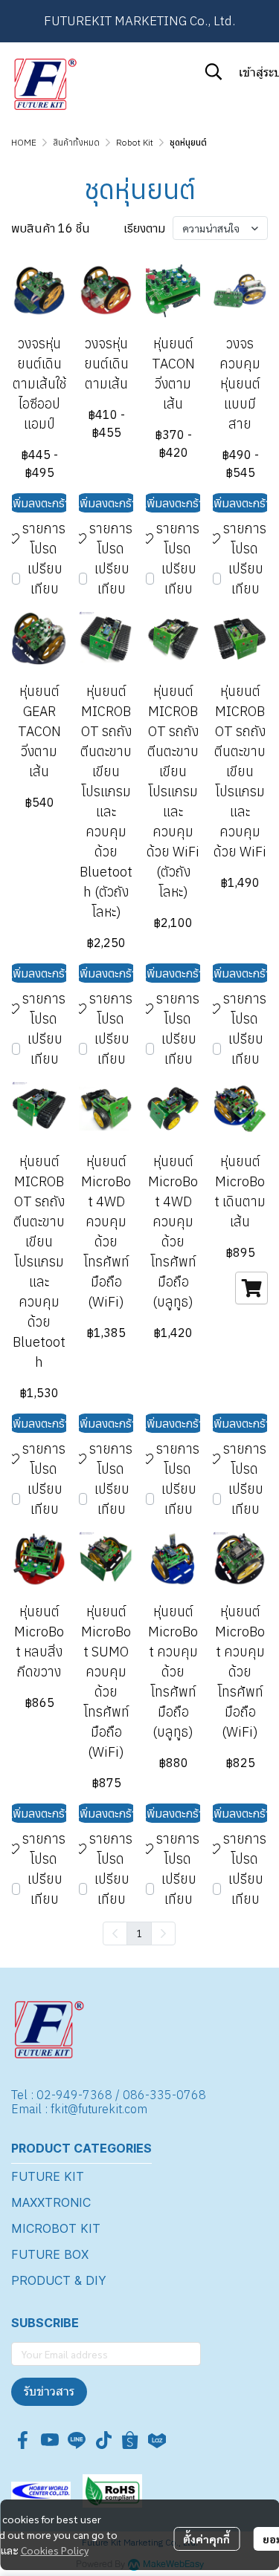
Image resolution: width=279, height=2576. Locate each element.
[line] (77, 2440)
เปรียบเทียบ (45, 579)
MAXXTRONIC (51, 2202)
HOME (24, 142)
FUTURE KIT (48, 2176)
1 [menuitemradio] (139, 1933)
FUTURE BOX (50, 2254)
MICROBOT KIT (56, 2228)
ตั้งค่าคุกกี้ (206, 2539)
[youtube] (50, 2440)
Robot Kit (135, 142)
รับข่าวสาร (49, 2391)
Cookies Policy (55, 2550)
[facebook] (23, 2440)
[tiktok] (103, 2440)
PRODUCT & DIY (59, 2280)
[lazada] (157, 2440)
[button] (214, 71)
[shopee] (130, 2440)
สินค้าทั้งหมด (76, 142)
